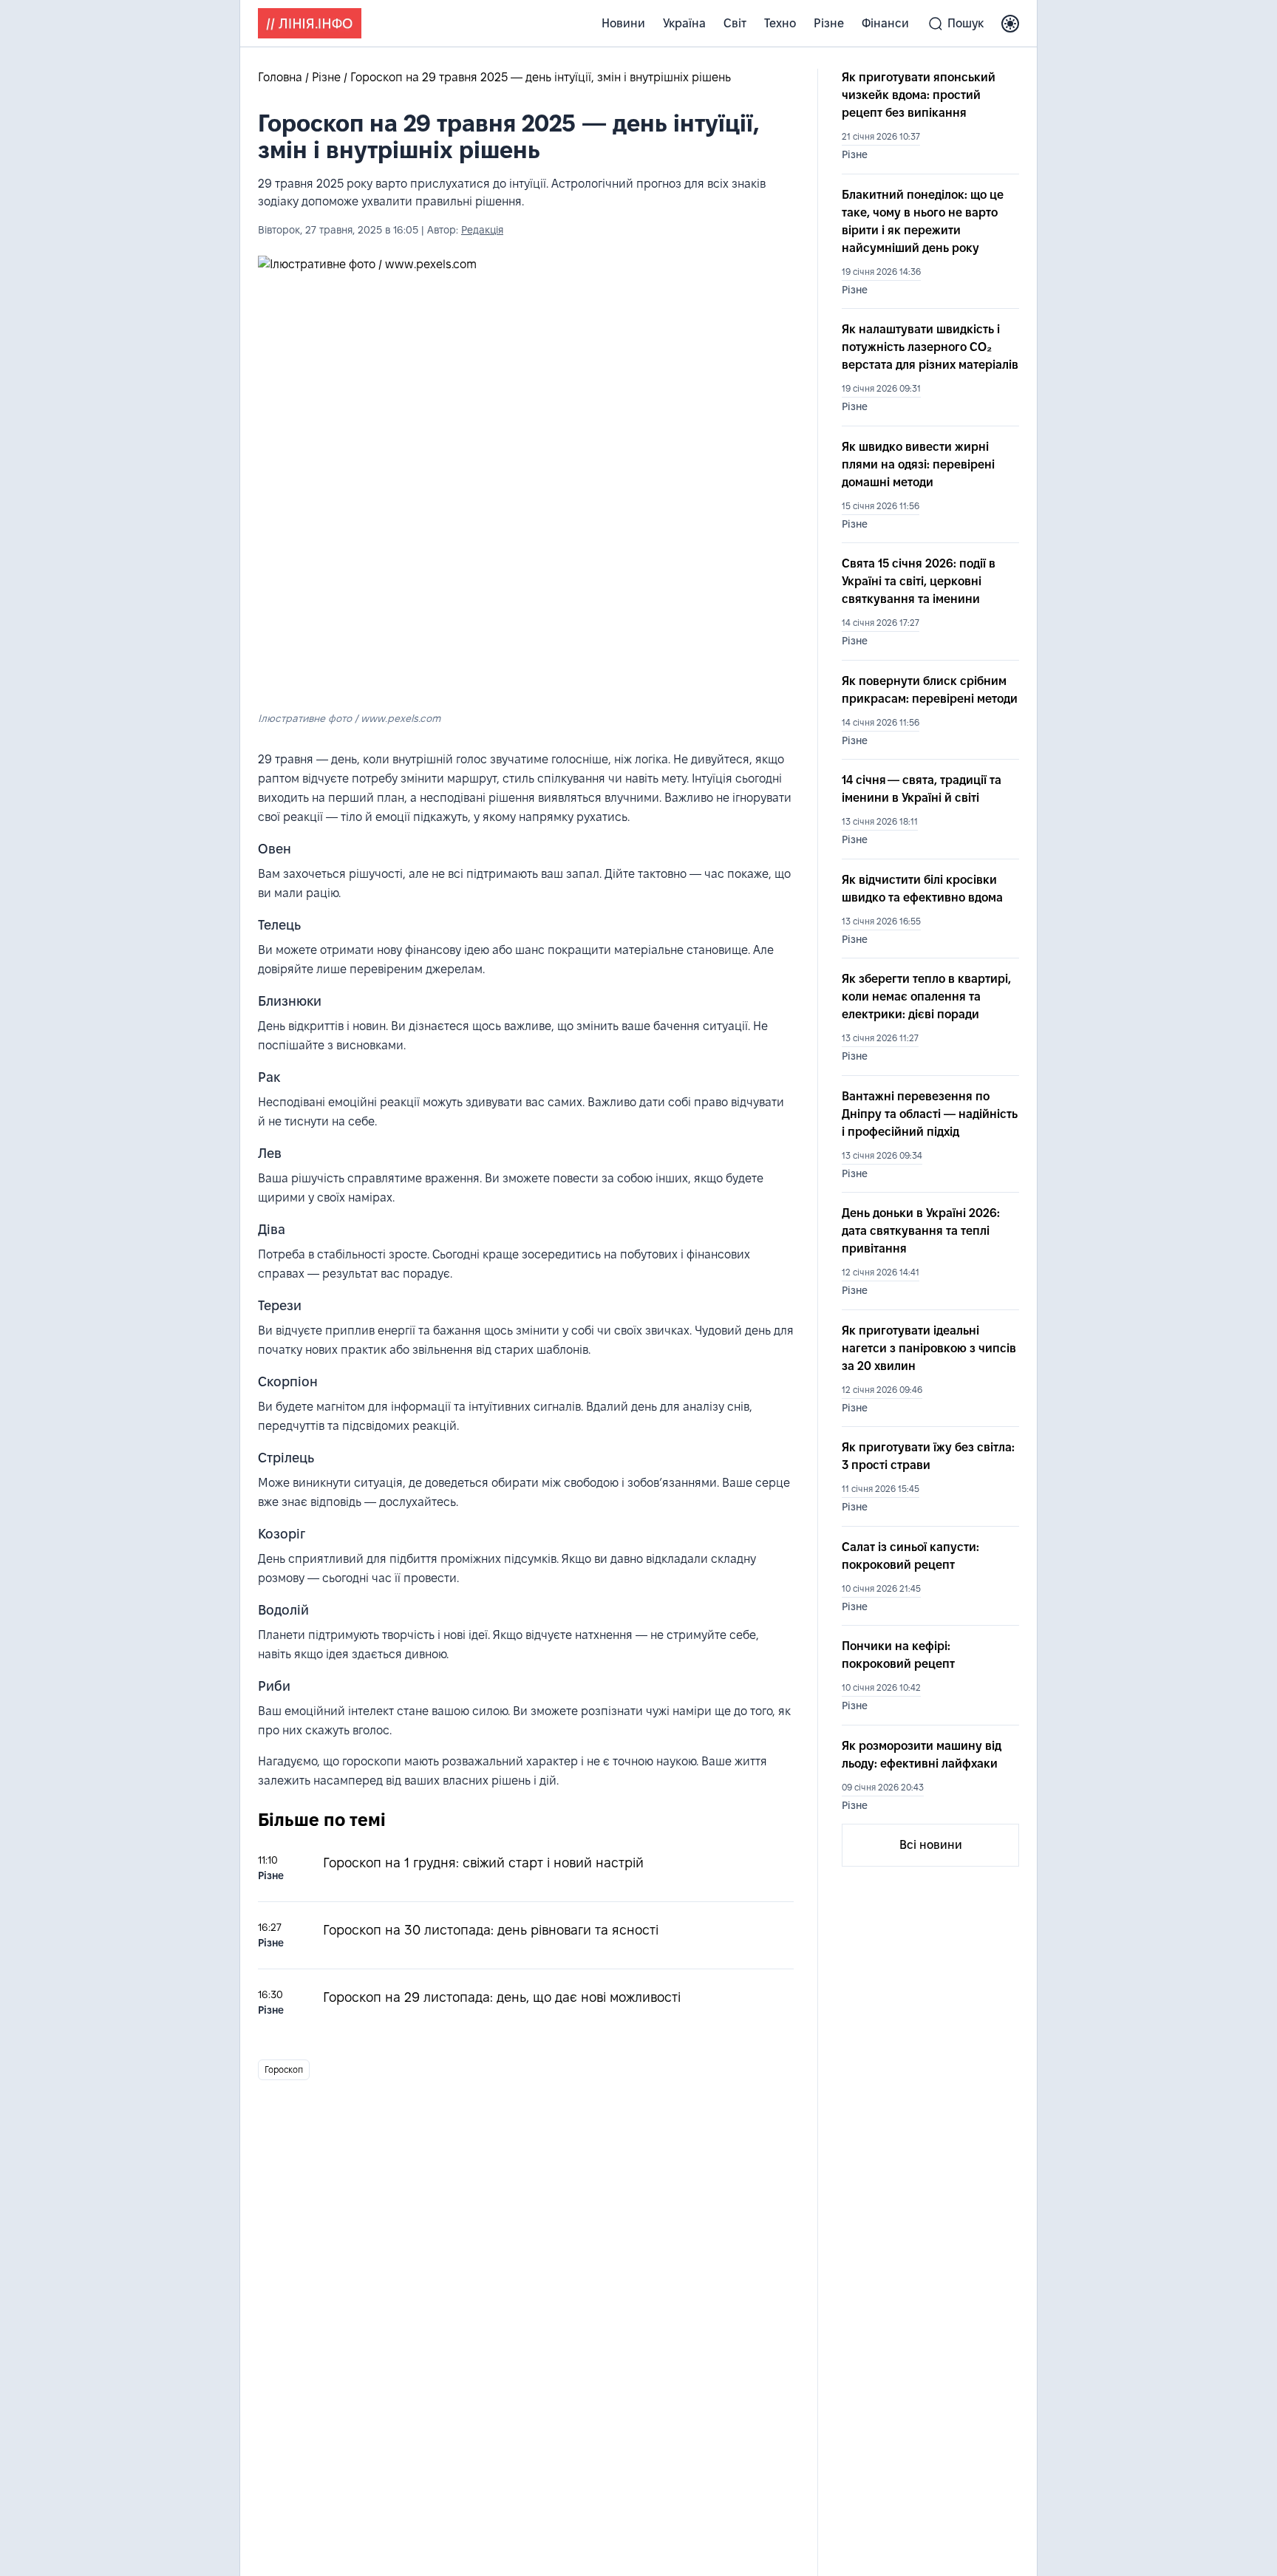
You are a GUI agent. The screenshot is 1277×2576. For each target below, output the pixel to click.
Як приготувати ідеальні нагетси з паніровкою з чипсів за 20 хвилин (929, 1348)
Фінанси (885, 23)
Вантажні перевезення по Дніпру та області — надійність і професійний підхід (930, 1114)
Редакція (482, 230)
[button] (1010, 24)
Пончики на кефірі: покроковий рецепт (898, 1655)
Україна (684, 23)
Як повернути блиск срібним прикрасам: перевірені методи (930, 690)
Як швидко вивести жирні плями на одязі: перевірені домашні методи (918, 464)
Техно (780, 23)
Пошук (966, 23)
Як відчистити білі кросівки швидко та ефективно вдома (922, 889)
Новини (623, 23)
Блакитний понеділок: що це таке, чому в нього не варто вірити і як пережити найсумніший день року (923, 221)
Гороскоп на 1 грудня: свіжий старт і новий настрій (483, 1863)
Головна (282, 77)
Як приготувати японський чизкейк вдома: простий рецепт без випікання (919, 95)
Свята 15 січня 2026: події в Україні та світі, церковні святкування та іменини (919, 581)
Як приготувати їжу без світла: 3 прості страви (928, 1456)
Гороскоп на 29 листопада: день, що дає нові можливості (502, 1997)
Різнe (829, 23)
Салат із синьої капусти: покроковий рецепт (910, 1556)
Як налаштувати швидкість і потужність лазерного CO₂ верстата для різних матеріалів (930, 347)
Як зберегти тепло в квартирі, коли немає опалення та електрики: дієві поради (926, 996)
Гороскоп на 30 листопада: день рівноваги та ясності (491, 1930)
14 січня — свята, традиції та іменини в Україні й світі (922, 789)
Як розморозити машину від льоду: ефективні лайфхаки (922, 1755)
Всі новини (931, 1845)
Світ (735, 23)
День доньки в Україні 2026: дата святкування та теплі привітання (921, 1231)
